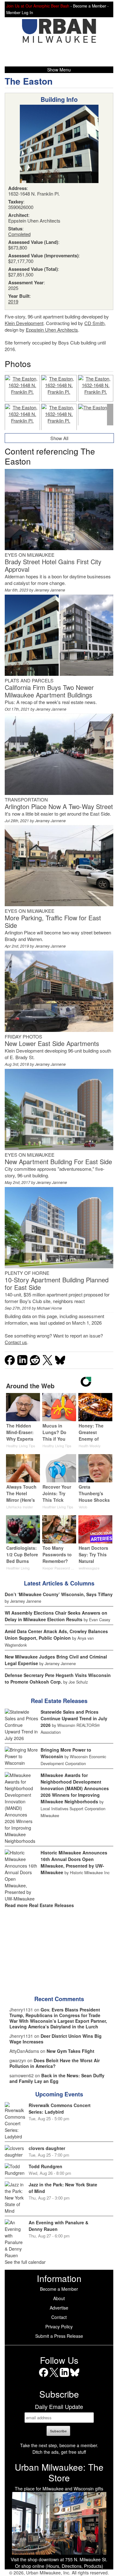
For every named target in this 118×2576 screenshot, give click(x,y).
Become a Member (59, 2289)
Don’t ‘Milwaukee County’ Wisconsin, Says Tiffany (59, 1594)
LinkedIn (64, 2377)
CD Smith (94, 323)
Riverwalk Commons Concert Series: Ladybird (60, 2108)
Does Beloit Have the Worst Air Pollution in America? (55, 2063)
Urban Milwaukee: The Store (59, 2472)
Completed (19, 234)
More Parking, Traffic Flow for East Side (53, 921)
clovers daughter (47, 2148)
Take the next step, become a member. (59, 2445)
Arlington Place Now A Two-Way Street (59, 806)
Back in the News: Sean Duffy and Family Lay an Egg (57, 2078)
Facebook (44, 2377)
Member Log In (20, 13)
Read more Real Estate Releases (39, 1905)
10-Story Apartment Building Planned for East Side (57, 1283)
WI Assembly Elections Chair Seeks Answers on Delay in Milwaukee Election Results (56, 1616)
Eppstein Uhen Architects (52, 330)
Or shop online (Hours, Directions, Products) (59, 2566)
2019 (13, 301)
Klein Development (24, 323)
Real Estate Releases (59, 1701)
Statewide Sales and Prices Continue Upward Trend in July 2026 (74, 1718)
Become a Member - (91, 6)
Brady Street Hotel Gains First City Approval (53, 565)
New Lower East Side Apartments (52, 1043)
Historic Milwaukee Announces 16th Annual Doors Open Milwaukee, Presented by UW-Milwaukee (74, 1862)
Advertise (59, 2308)
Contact (59, 2317)
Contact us (16, 1342)
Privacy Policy (59, 2326)
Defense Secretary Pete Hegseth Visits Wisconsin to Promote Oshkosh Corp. (58, 1678)
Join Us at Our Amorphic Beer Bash (38, 6)
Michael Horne (49, 1308)
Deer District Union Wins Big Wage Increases (56, 2039)
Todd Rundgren (45, 2166)
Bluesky (75, 2377)
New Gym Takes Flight (70, 2051)
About (59, 2298)
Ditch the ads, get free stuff (59, 2452)
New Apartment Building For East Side (58, 1162)
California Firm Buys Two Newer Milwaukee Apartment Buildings (49, 691)
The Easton (29, 81)
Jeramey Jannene (50, 590)
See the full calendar (25, 2262)
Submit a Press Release (59, 2336)
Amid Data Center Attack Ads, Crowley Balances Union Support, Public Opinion (56, 1635)
